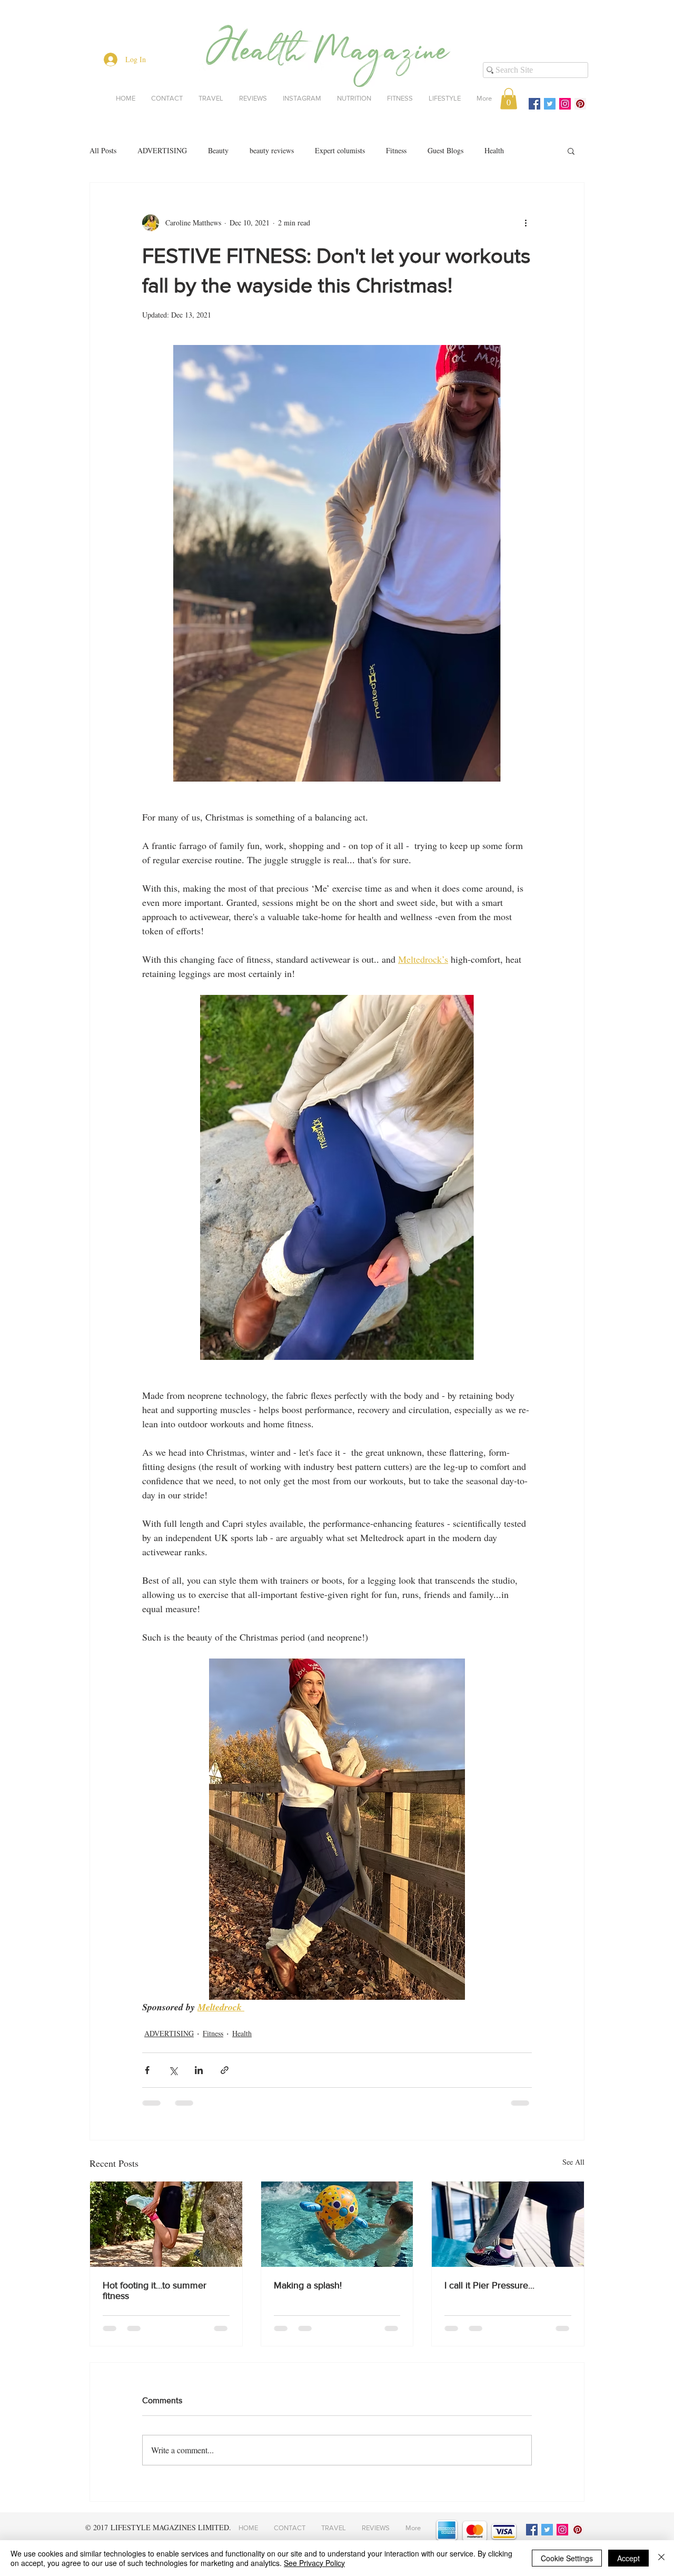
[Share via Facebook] (147, 2070)
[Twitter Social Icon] (550, 104)
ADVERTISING (162, 150)
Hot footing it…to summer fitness (155, 2291)
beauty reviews (272, 150)
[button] (509, 99)
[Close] (661, 2558)
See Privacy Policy (314, 2563)
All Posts (103, 150)
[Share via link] (225, 2070)
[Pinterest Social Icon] (580, 104)
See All (573, 2162)
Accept (628, 2558)
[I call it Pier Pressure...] (508, 2224)
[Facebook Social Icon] (534, 104)
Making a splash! (308, 2285)
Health (494, 150)
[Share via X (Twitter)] (173, 2070)
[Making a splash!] (337, 2224)
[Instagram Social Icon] (565, 104)
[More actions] (526, 223)
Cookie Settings (567, 2558)
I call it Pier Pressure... (489, 2285)
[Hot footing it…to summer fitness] (166, 2224)
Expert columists (340, 150)
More (533, 150)
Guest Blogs (445, 150)
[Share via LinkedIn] (199, 2070)
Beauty (218, 150)
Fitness (396, 150)
